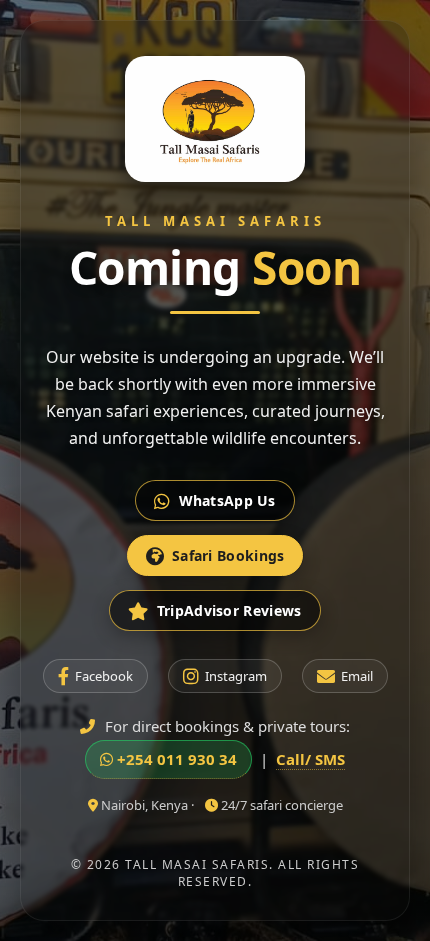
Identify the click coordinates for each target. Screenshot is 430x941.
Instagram (236, 676)
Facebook (104, 676)
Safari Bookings (228, 555)
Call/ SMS (310, 759)
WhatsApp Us (227, 500)
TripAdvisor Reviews (229, 610)
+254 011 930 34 (175, 759)
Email (357, 676)
